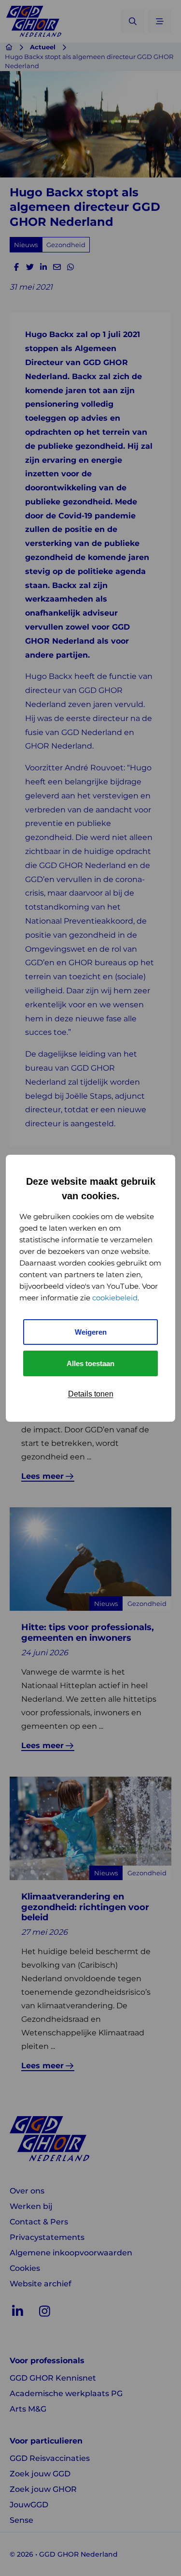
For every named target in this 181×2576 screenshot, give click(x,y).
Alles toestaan (90, 1363)
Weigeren (91, 1332)
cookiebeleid (115, 1298)
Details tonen (91, 1394)
